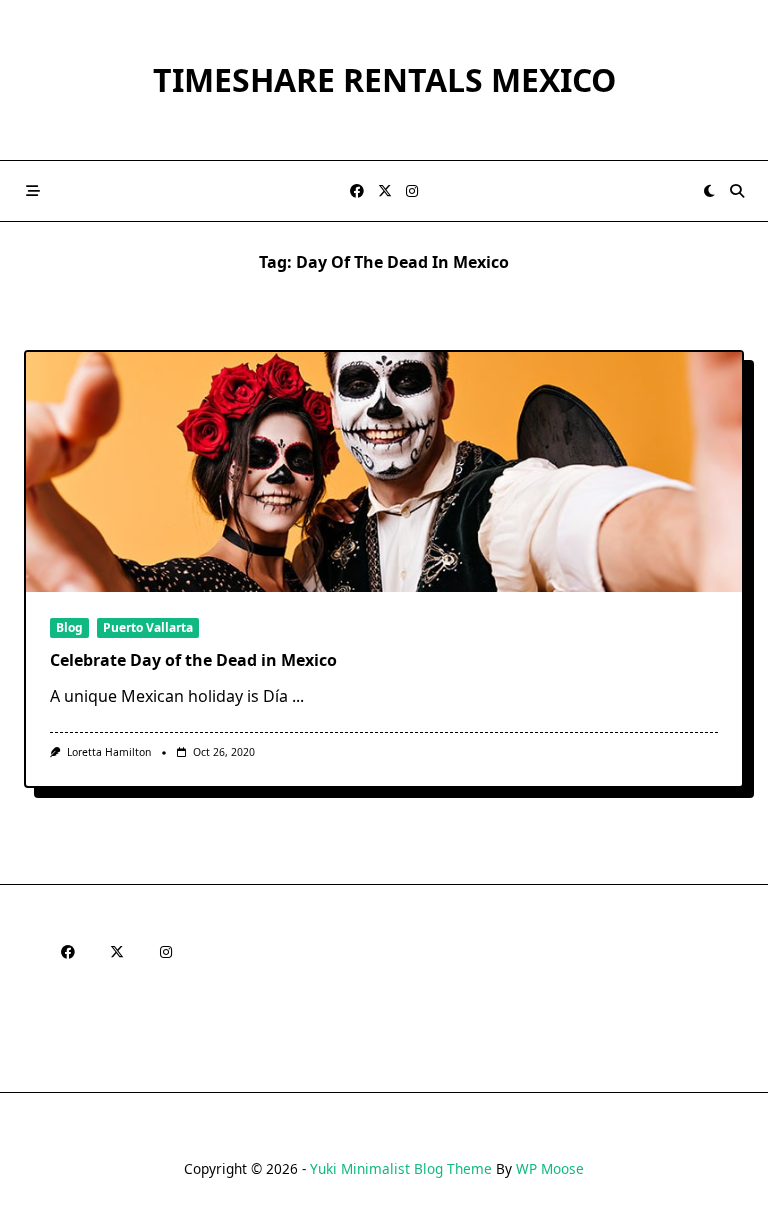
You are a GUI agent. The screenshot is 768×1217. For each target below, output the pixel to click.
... (298, 696)
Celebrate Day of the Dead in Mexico (193, 660)
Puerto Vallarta (148, 627)
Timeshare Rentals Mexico (384, 79)
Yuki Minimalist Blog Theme (401, 1168)
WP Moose (550, 1168)
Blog (69, 627)
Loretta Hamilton (109, 752)
